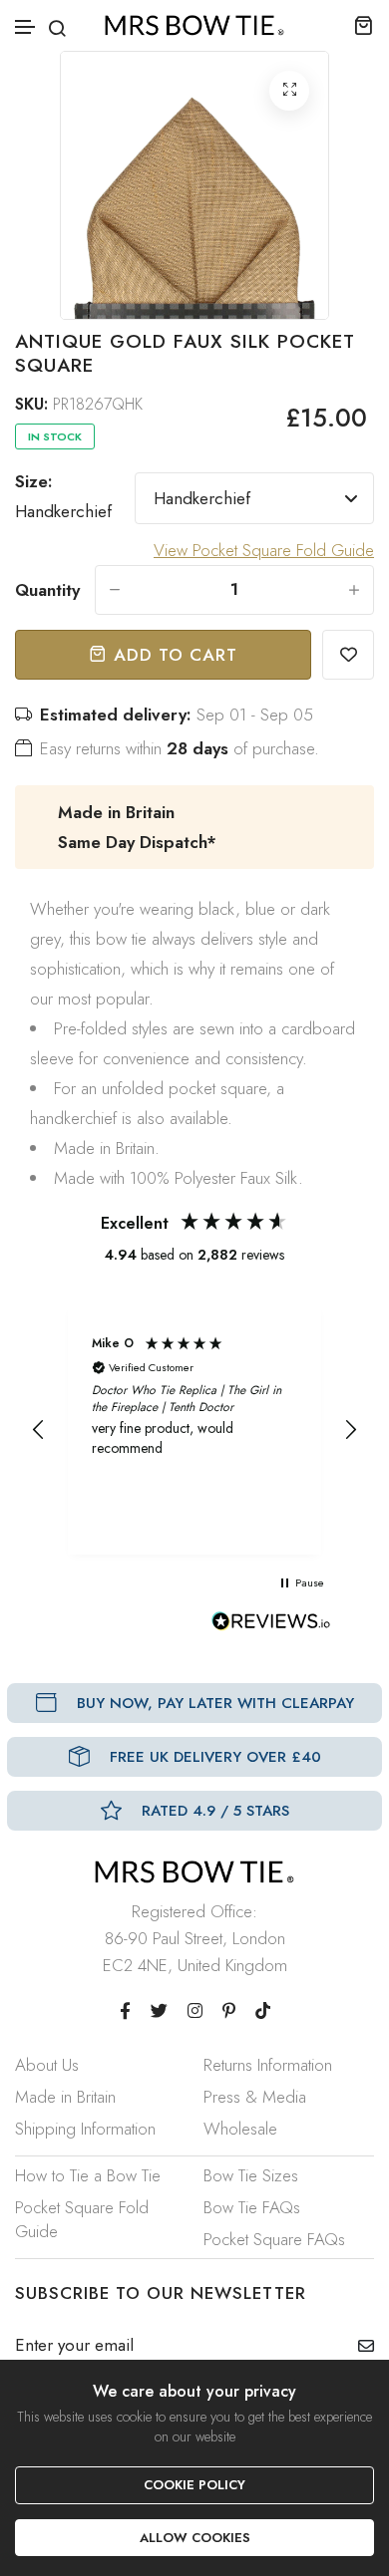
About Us (47, 2065)
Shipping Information (85, 2129)
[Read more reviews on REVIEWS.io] (271, 1626)
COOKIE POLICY (194, 2485)
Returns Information (268, 2065)
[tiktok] (263, 2011)
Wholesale (240, 2129)
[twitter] (159, 2011)
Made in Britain (65, 2097)
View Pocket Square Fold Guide (264, 550)
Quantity (47, 590)
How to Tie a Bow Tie (88, 2175)
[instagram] (195, 2011)
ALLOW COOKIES (195, 2538)
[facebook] (125, 2011)
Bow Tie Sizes (251, 2175)
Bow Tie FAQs (252, 2207)
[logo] (194, 25)
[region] (194, 1430)
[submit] (359, 2346)
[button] (26, 27)
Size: (63, 496)
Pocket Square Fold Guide (82, 2219)
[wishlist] (348, 655)
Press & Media (255, 2097)
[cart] (364, 25)
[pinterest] (229, 2011)
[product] (289, 91)
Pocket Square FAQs (274, 2239)
